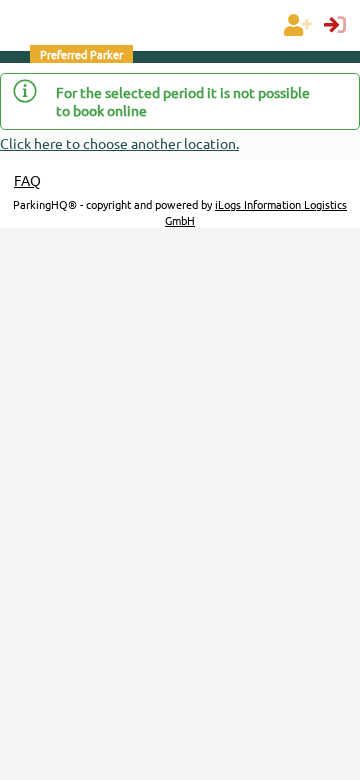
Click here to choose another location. (119, 143)
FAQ (27, 180)
